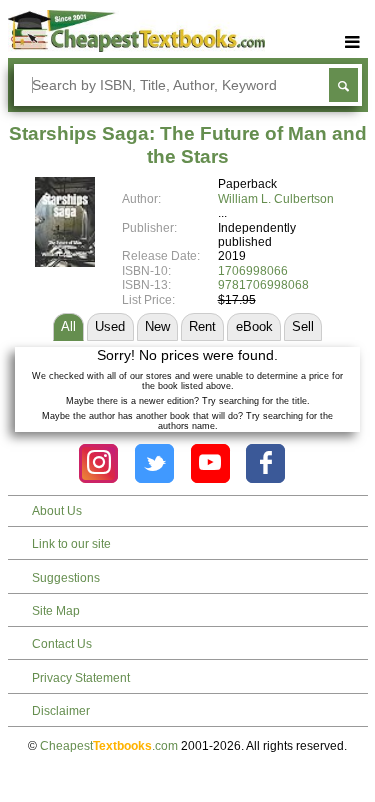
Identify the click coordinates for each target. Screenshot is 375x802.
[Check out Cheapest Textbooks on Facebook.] (265, 463)
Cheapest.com (109, 746)
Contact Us (62, 644)
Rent (202, 326)
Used (110, 326)
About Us (57, 511)
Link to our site (71, 544)
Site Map (56, 611)
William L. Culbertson (276, 199)
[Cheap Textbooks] (136, 48)
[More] (353, 42)
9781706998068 (263, 285)
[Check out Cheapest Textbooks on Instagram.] (98, 463)
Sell (303, 326)
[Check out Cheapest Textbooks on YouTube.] (210, 463)
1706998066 (253, 271)
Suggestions (66, 578)
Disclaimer (61, 711)
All (68, 326)
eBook (254, 326)
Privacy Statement (81, 678)
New (157, 326)
